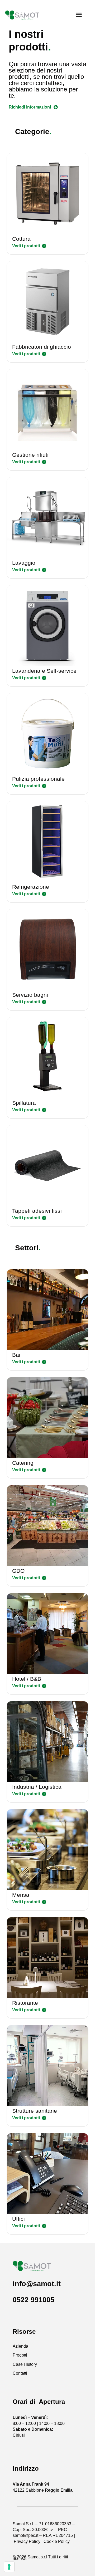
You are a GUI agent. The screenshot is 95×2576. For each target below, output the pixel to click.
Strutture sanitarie (35, 2111)
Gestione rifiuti (30, 455)
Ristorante (25, 2003)
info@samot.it (37, 2284)
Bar (16, 1355)
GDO (18, 1571)
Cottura (21, 239)
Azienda (20, 2346)
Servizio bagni (30, 995)
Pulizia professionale (38, 779)
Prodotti (20, 2355)
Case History (25, 2364)
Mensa (21, 1895)
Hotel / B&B (27, 1679)
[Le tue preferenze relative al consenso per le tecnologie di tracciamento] (9, 2567)
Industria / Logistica (37, 1787)
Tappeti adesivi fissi (37, 1211)
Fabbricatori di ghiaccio (42, 347)
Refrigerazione (31, 887)
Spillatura (24, 1103)
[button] (79, 15)
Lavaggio (24, 563)
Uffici (18, 2219)
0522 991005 (34, 2300)
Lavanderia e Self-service (44, 671)
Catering (23, 1463)
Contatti (20, 2373)
